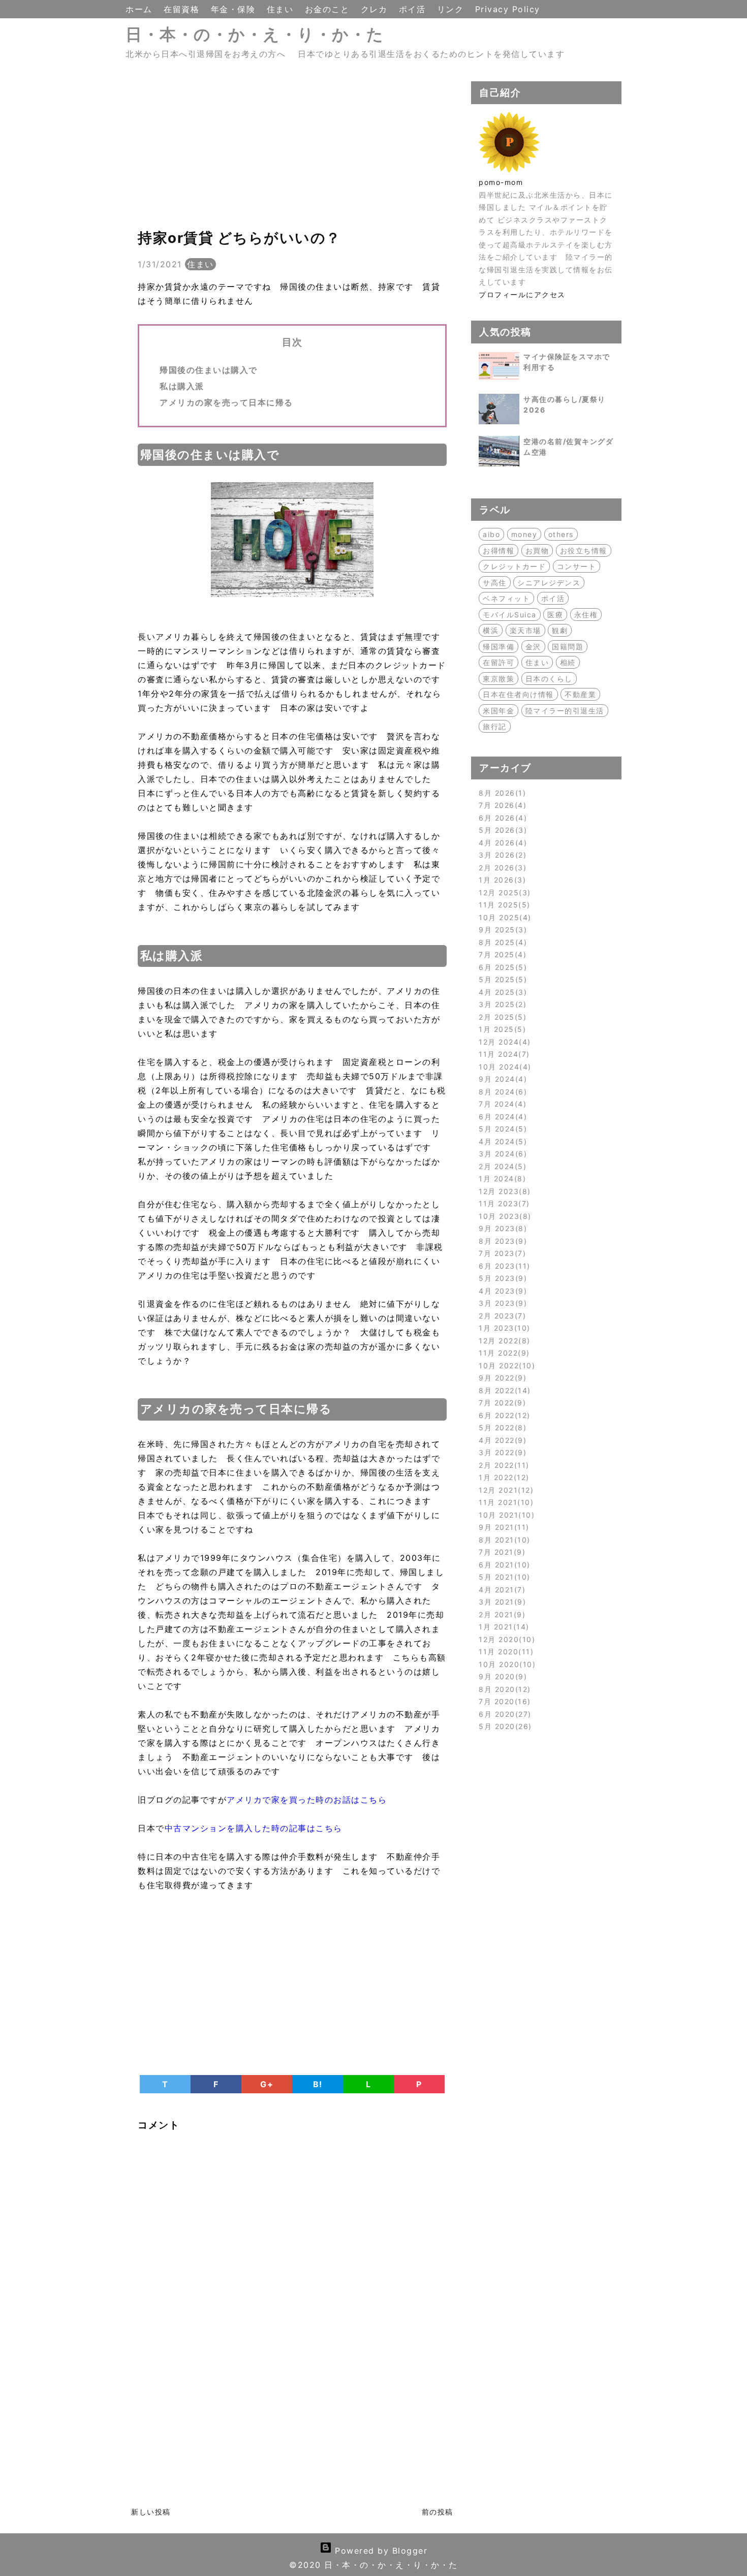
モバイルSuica (510, 615)
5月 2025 (501, 979)
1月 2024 (501, 1179)
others (561, 534)
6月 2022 (503, 1415)
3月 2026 (501, 855)
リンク (452, 9)
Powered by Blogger (380, 2551)
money (524, 534)
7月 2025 (501, 954)
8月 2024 (501, 1092)
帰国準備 (499, 647)
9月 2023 (501, 1228)
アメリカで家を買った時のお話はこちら (307, 1800)
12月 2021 (505, 1490)
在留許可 (499, 662)
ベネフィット (506, 598)
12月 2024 (503, 1042)
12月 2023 (503, 1191)
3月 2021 (501, 1602)
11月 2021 (505, 1502)
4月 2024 (501, 1141)
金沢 (533, 647)
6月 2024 (501, 1117)
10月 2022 (505, 1365)
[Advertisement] (292, 152)
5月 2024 (501, 1129)
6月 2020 (503, 1714)
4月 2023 (501, 1291)
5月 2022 (501, 1427)
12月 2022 (503, 1341)
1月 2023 (503, 1328)
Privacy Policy (508, 9)
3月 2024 (501, 1154)
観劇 (560, 630)
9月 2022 (501, 1378)
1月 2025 (501, 1029)
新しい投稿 (151, 2512)
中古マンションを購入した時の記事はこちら (254, 1828)
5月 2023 (501, 1278)
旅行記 (495, 726)
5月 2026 (501, 830)
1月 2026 (501, 880)
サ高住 (495, 583)
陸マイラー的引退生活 (565, 711)
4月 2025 (501, 992)
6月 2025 (501, 967)
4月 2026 (501, 843)
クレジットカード (514, 566)
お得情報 (499, 551)
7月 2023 (501, 1253)
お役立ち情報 (584, 551)
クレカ (376, 9)
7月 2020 (503, 1701)
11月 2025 (503, 905)
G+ (267, 2084)
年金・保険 (235, 9)
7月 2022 (501, 1403)
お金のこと (329, 9)
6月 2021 (503, 1565)
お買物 (537, 551)
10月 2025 (503, 917)
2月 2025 (501, 1017)
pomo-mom (501, 182)
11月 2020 (505, 1652)
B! (318, 2084)
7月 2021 (501, 1552)
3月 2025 (501, 1004)
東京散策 (499, 679)
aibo (491, 534)
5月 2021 (503, 1577)
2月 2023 (501, 1316)
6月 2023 (503, 1266)
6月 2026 (501, 818)
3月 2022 (501, 1452)
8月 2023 (501, 1241)
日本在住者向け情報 (518, 694)
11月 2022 (503, 1353)
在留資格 (183, 9)
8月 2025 (501, 942)
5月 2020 (504, 1726)
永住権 (586, 615)
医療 (555, 615)
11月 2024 (503, 1054)
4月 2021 (501, 1590)
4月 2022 (501, 1440)
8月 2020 (503, 1689)
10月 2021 (505, 1515)
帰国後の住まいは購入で (209, 370)
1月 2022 (502, 1477)
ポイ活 (414, 9)
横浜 (491, 630)
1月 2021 (502, 1627)
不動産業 (580, 694)
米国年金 (499, 711)
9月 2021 (502, 1527)
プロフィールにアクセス (522, 294)
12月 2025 (503, 892)
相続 (568, 662)
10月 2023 (503, 1216)
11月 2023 (503, 1203)
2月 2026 (501, 868)
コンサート (577, 566)
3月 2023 (501, 1303)
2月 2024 (501, 1166)
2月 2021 (501, 1614)
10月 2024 (503, 1067)
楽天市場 (525, 630)
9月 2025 (501, 930)
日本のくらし (549, 679)
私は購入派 (182, 386)
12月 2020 (505, 1639)
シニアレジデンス (549, 583)
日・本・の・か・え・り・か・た (255, 34)
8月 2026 (501, 793)
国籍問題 (568, 647)
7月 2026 (501, 805)
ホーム (141, 9)
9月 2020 (501, 1676)
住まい (282, 9)
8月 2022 (503, 1390)
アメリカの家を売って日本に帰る (226, 402)
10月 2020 (506, 1664)
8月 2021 (503, 1540)
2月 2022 (502, 1465)
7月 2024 (501, 1104)
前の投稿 (438, 2512)
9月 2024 (501, 1079)
